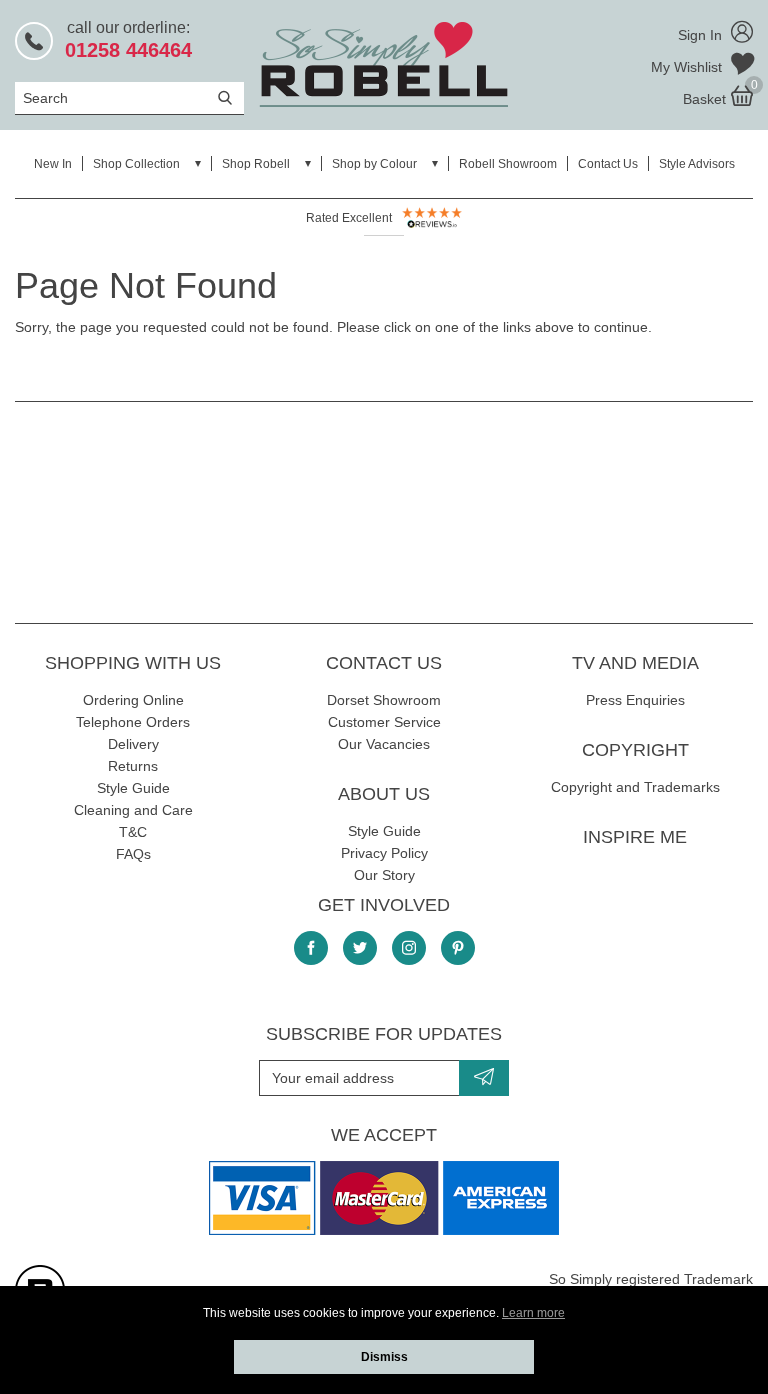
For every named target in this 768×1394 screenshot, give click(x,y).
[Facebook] (311, 948)
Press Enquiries (635, 700)
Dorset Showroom (384, 700)
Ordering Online (133, 700)
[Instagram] (409, 948)
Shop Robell (256, 164)
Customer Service (384, 722)
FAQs (133, 854)
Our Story (384, 875)
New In (53, 164)
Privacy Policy (384, 853)
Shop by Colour (374, 164)
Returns (133, 766)
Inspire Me (635, 837)
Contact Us (608, 164)
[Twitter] (360, 948)
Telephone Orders (133, 722)
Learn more (533, 1313)
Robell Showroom (508, 164)
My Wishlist (688, 67)
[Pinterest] (458, 948)
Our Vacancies (384, 744)
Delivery (133, 744)
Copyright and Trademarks (635, 787)
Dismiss (384, 1357)
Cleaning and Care (133, 810)
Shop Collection (136, 164)
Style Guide (133, 788)
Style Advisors (697, 164)
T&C (133, 832)
